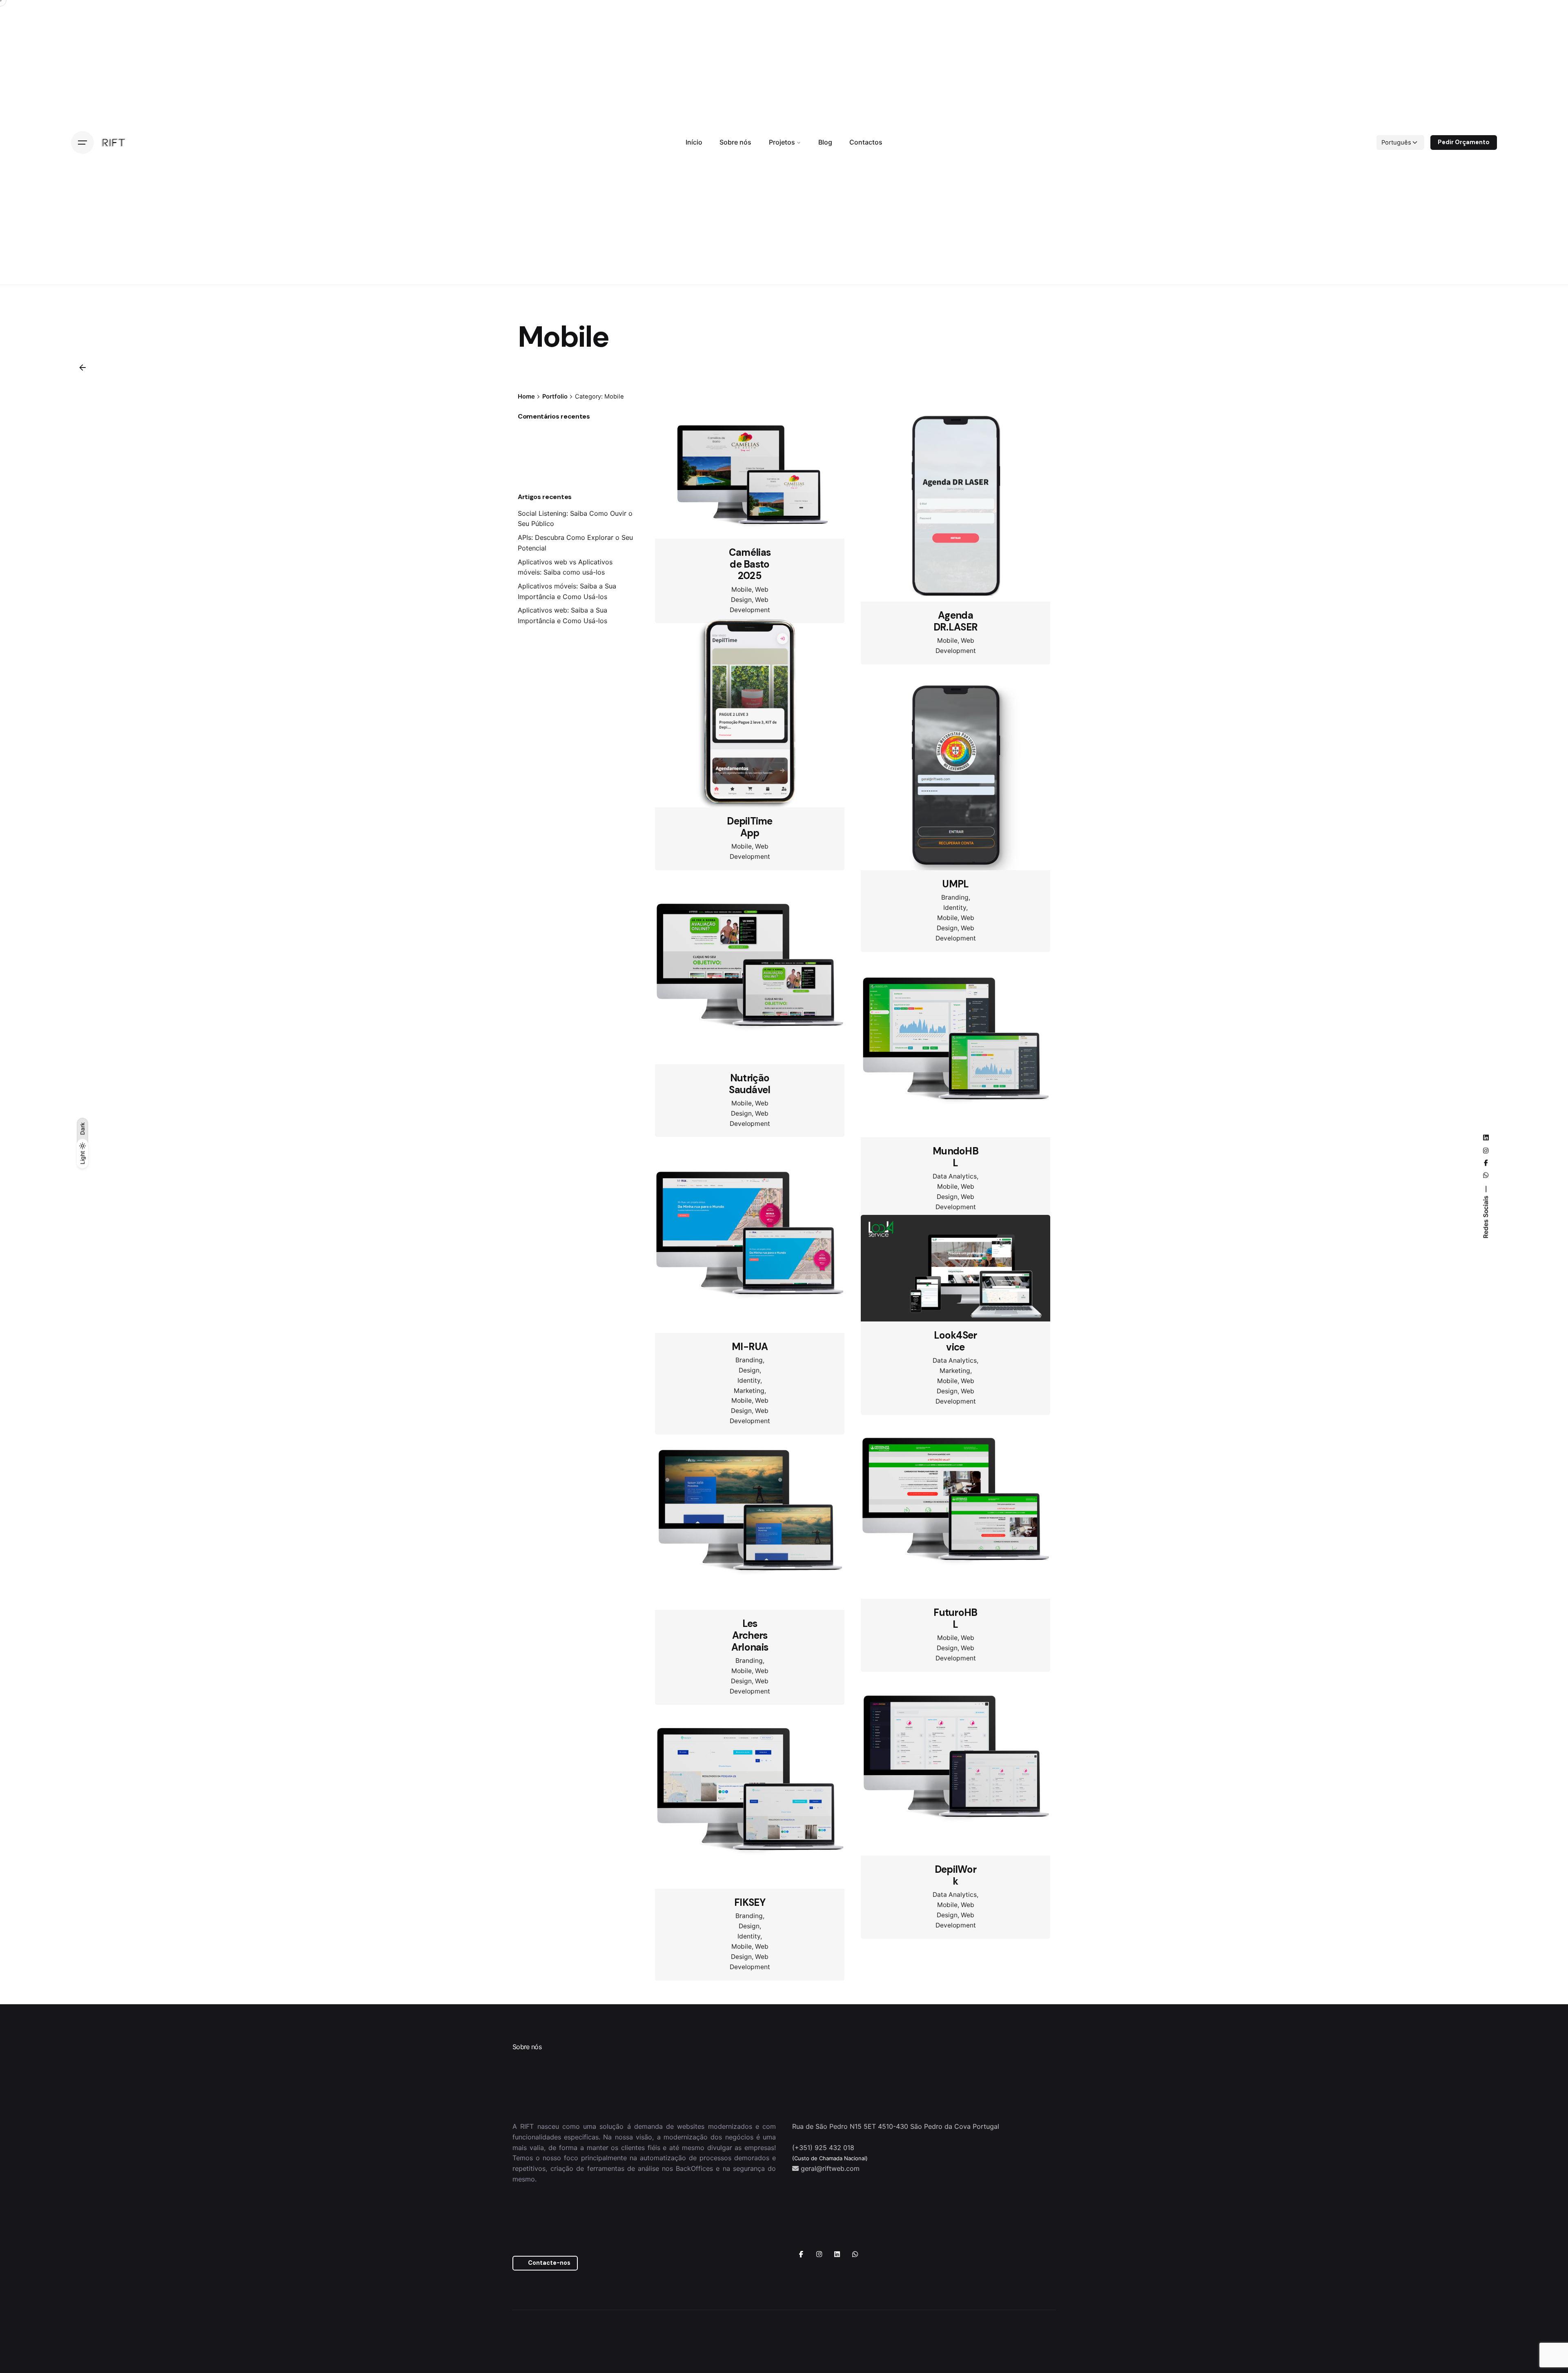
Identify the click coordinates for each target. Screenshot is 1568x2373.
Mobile (742, 589)
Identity (955, 908)
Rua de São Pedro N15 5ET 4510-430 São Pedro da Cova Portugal (896, 2243)
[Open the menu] (82, 143)
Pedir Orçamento (1464, 142)
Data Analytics (955, 1197)
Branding (955, 897)
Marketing (749, 1434)
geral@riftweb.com (830, 2285)
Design (749, 1414)
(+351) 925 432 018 (823, 2264)
